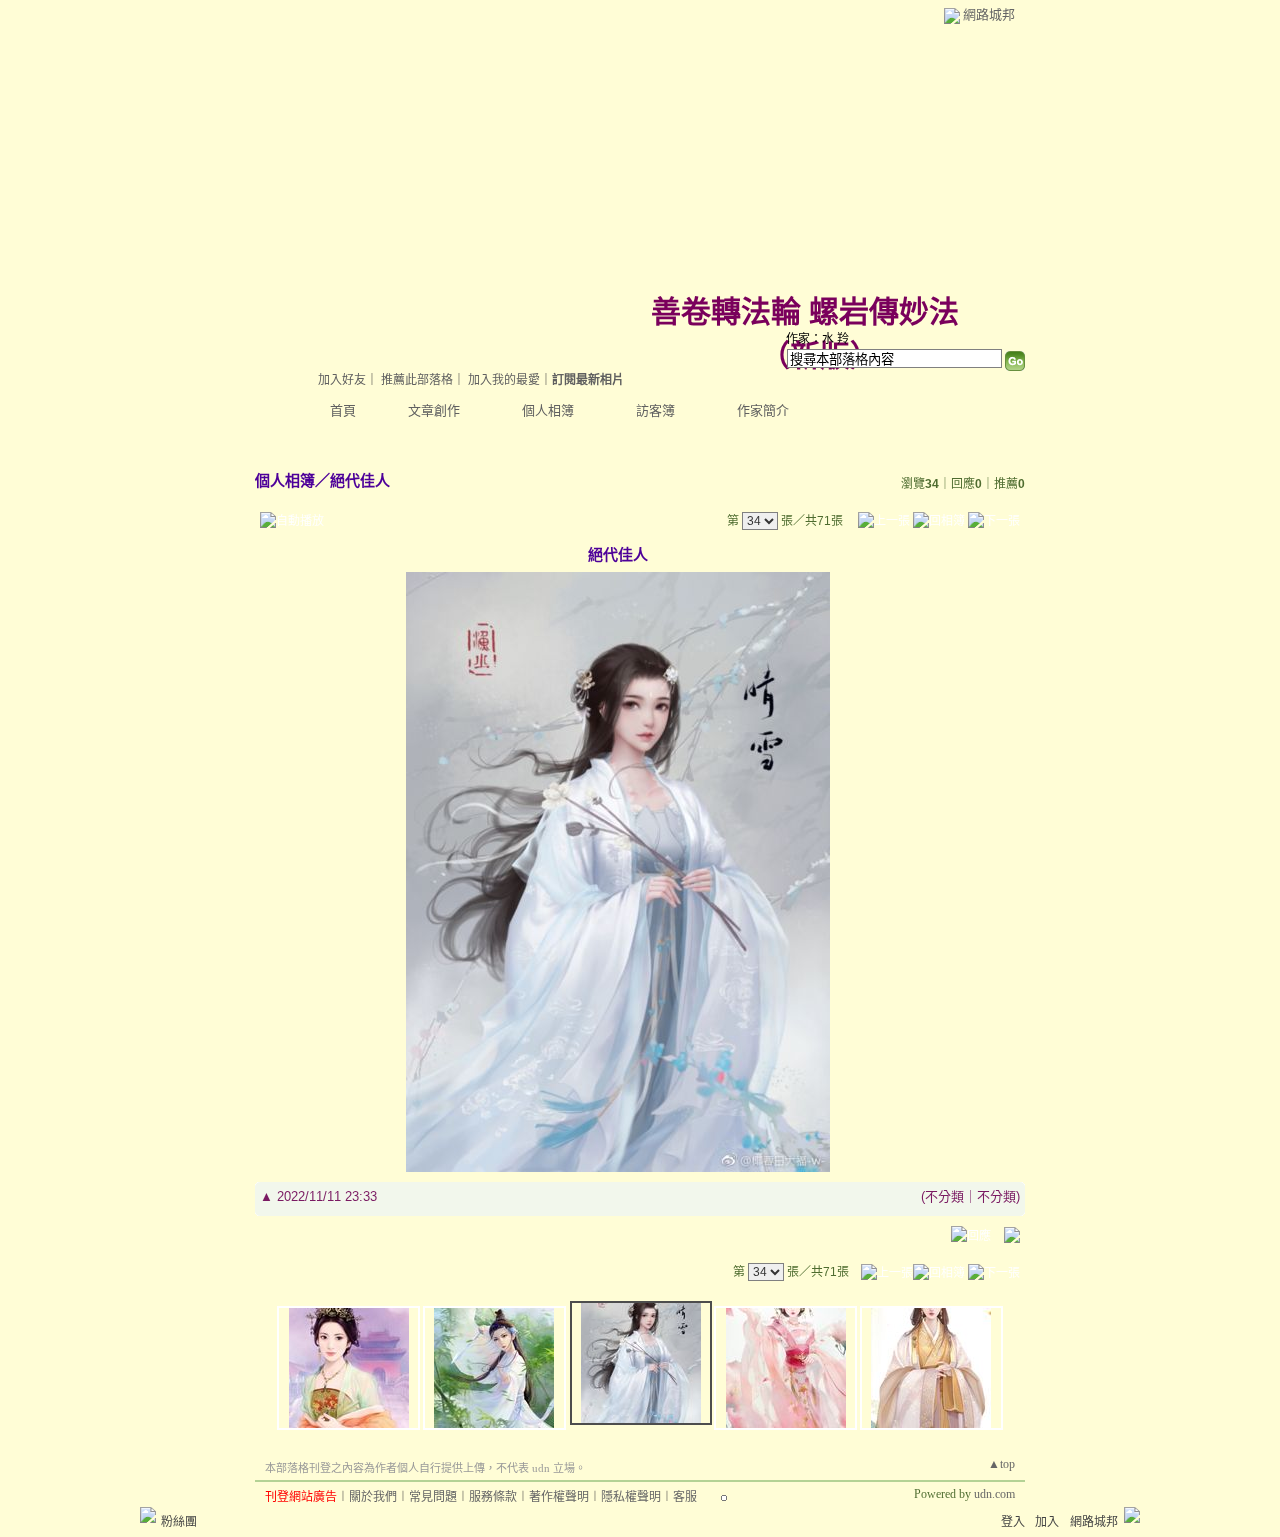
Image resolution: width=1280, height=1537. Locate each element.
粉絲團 (179, 1522)
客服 (685, 1497)
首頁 (343, 410)
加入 (1047, 1522)
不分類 (944, 1196)
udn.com (994, 1494)
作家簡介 (763, 410)
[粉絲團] (148, 1515)
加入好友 (342, 380)
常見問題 (433, 1497)
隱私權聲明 (631, 1497)
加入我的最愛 (504, 380)
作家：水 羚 (817, 339)
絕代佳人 (360, 480)
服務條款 (493, 1497)
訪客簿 (655, 410)
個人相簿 (548, 410)
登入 (1013, 1522)
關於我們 (373, 1497)
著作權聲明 (559, 1497)
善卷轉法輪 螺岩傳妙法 (805, 311)
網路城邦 (989, 14)
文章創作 (434, 410)
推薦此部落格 (417, 380)
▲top (1001, 1464)
